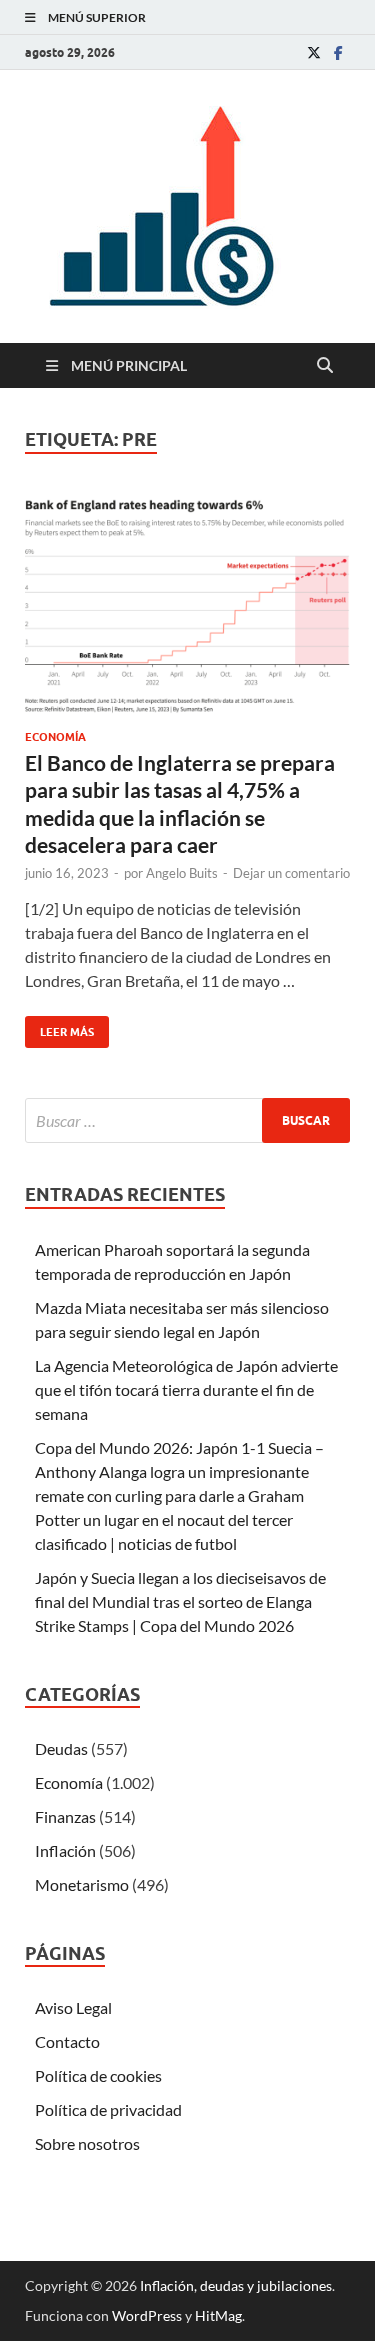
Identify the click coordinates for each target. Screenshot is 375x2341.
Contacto (67, 2041)
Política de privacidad (108, 2109)
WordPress (147, 2315)
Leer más (59, 1027)
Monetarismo (82, 1884)
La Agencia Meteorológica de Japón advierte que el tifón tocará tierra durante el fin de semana (186, 1389)
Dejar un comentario (291, 873)
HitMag (218, 2315)
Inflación (65, 1850)
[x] (314, 52)
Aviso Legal (73, 2007)
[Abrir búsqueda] (325, 366)
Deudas (61, 1748)
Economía (55, 737)
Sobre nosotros (87, 2143)
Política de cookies (98, 2075)
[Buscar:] (187, 1120)
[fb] (338, 52)
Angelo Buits (182, 873)
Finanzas (65, 1816)
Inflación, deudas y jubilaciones (236, 2285)
